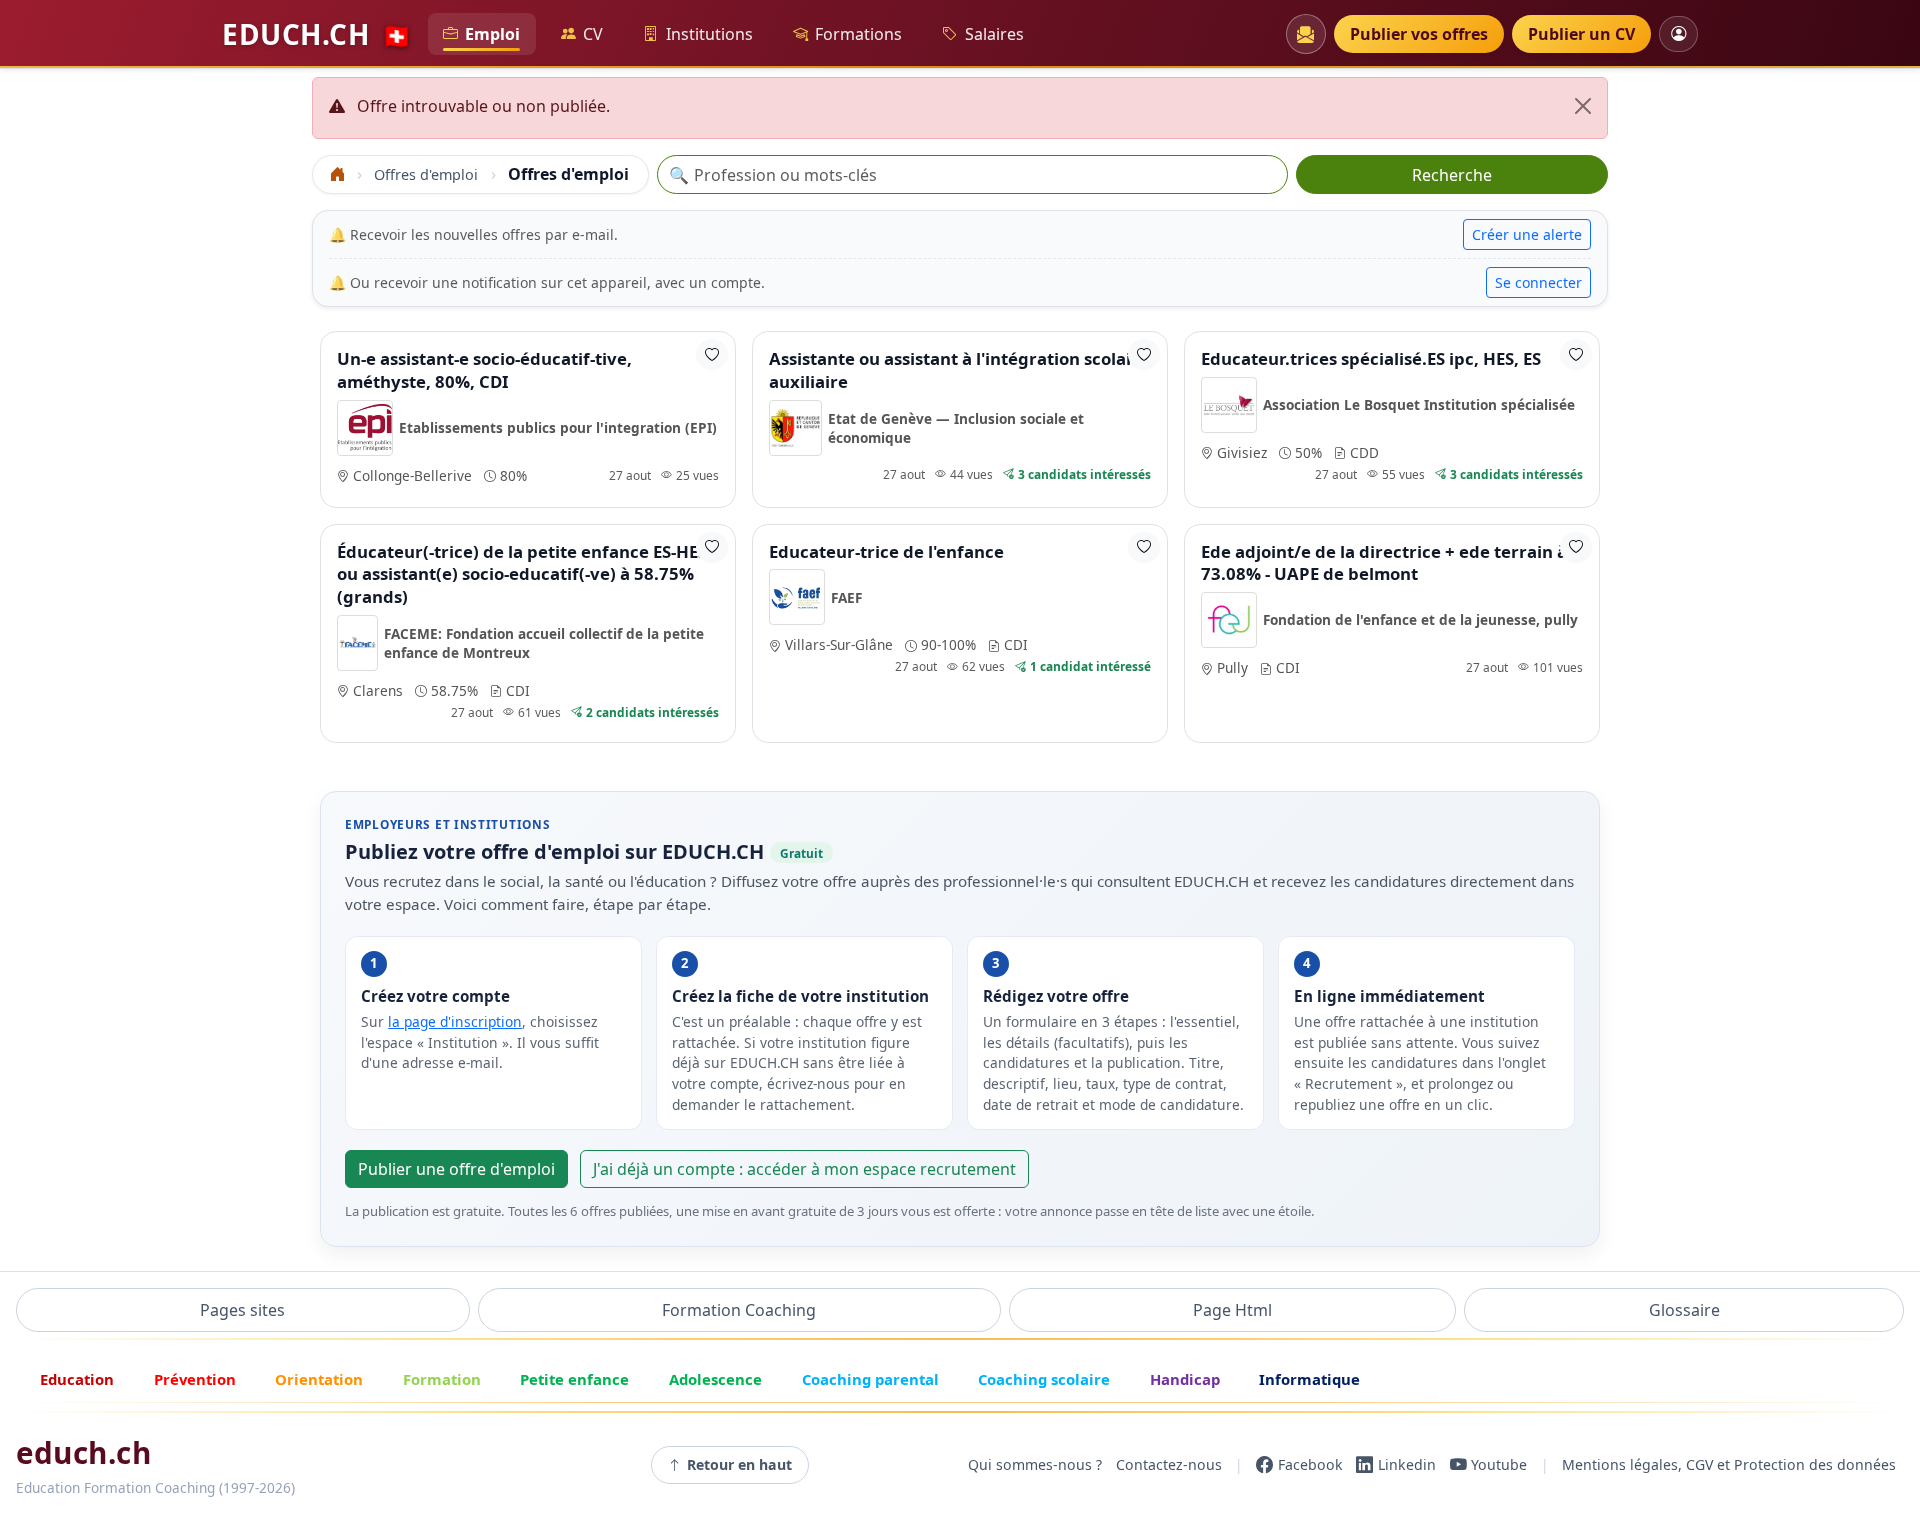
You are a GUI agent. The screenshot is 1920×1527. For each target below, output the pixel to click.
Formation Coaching (739, 1310)
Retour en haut (739, 1464)
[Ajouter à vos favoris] (712, 354)
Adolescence (715, 1379)
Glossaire (1684, 1310)
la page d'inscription (455, 1021)
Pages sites (242, 1310)
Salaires (994, 34)
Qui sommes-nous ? (1035, 1464)
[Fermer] (1583, 106)
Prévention (195, 1379)
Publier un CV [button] (1581, 34)
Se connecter (1538, 282)
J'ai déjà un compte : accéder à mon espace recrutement (804, 1169)
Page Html (1232, 1310)
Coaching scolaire (1044, 1379)
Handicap (1185, 1379)
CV (593, 34)
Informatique (1309, 1379)
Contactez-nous (1169, 1464)
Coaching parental (870, 1379)
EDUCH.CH (317, 34)
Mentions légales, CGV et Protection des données (1729, 1464)
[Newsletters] (1306, 34)
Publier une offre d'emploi (456, 1169)
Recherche (1452, 175)
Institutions (709, 34)
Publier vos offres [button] (1419, 34)
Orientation (319, 1379)
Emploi (492, 34)
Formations (858, 34)
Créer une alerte (1527, 234)
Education (77, 1379)
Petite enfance (574, 1379)
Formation (442, 1379)
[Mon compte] (1678, 33)
